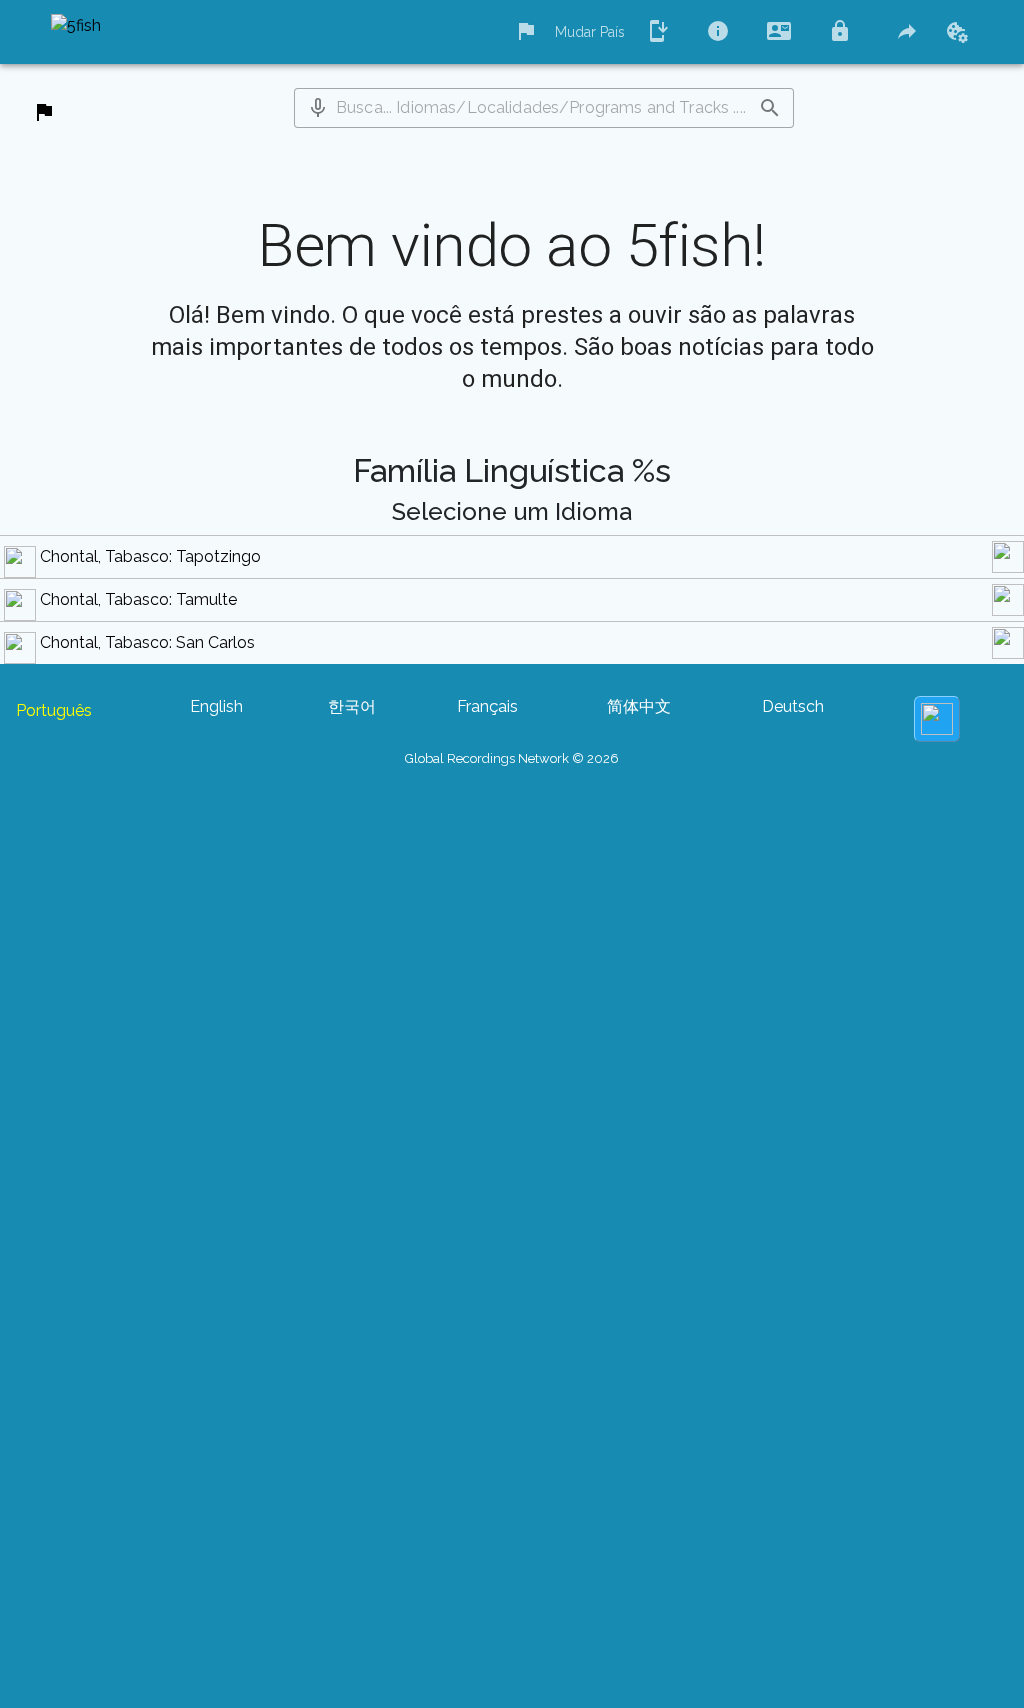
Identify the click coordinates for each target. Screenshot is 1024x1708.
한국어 (352, 706)
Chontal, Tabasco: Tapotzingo (150, 556)
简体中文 (639, 706)
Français (487, 706)
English (216, 706)
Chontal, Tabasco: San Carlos (147, 642)
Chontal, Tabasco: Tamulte (138, 599)
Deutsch (793, 706)
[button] (318, 108)
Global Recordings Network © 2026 (512, 758)
